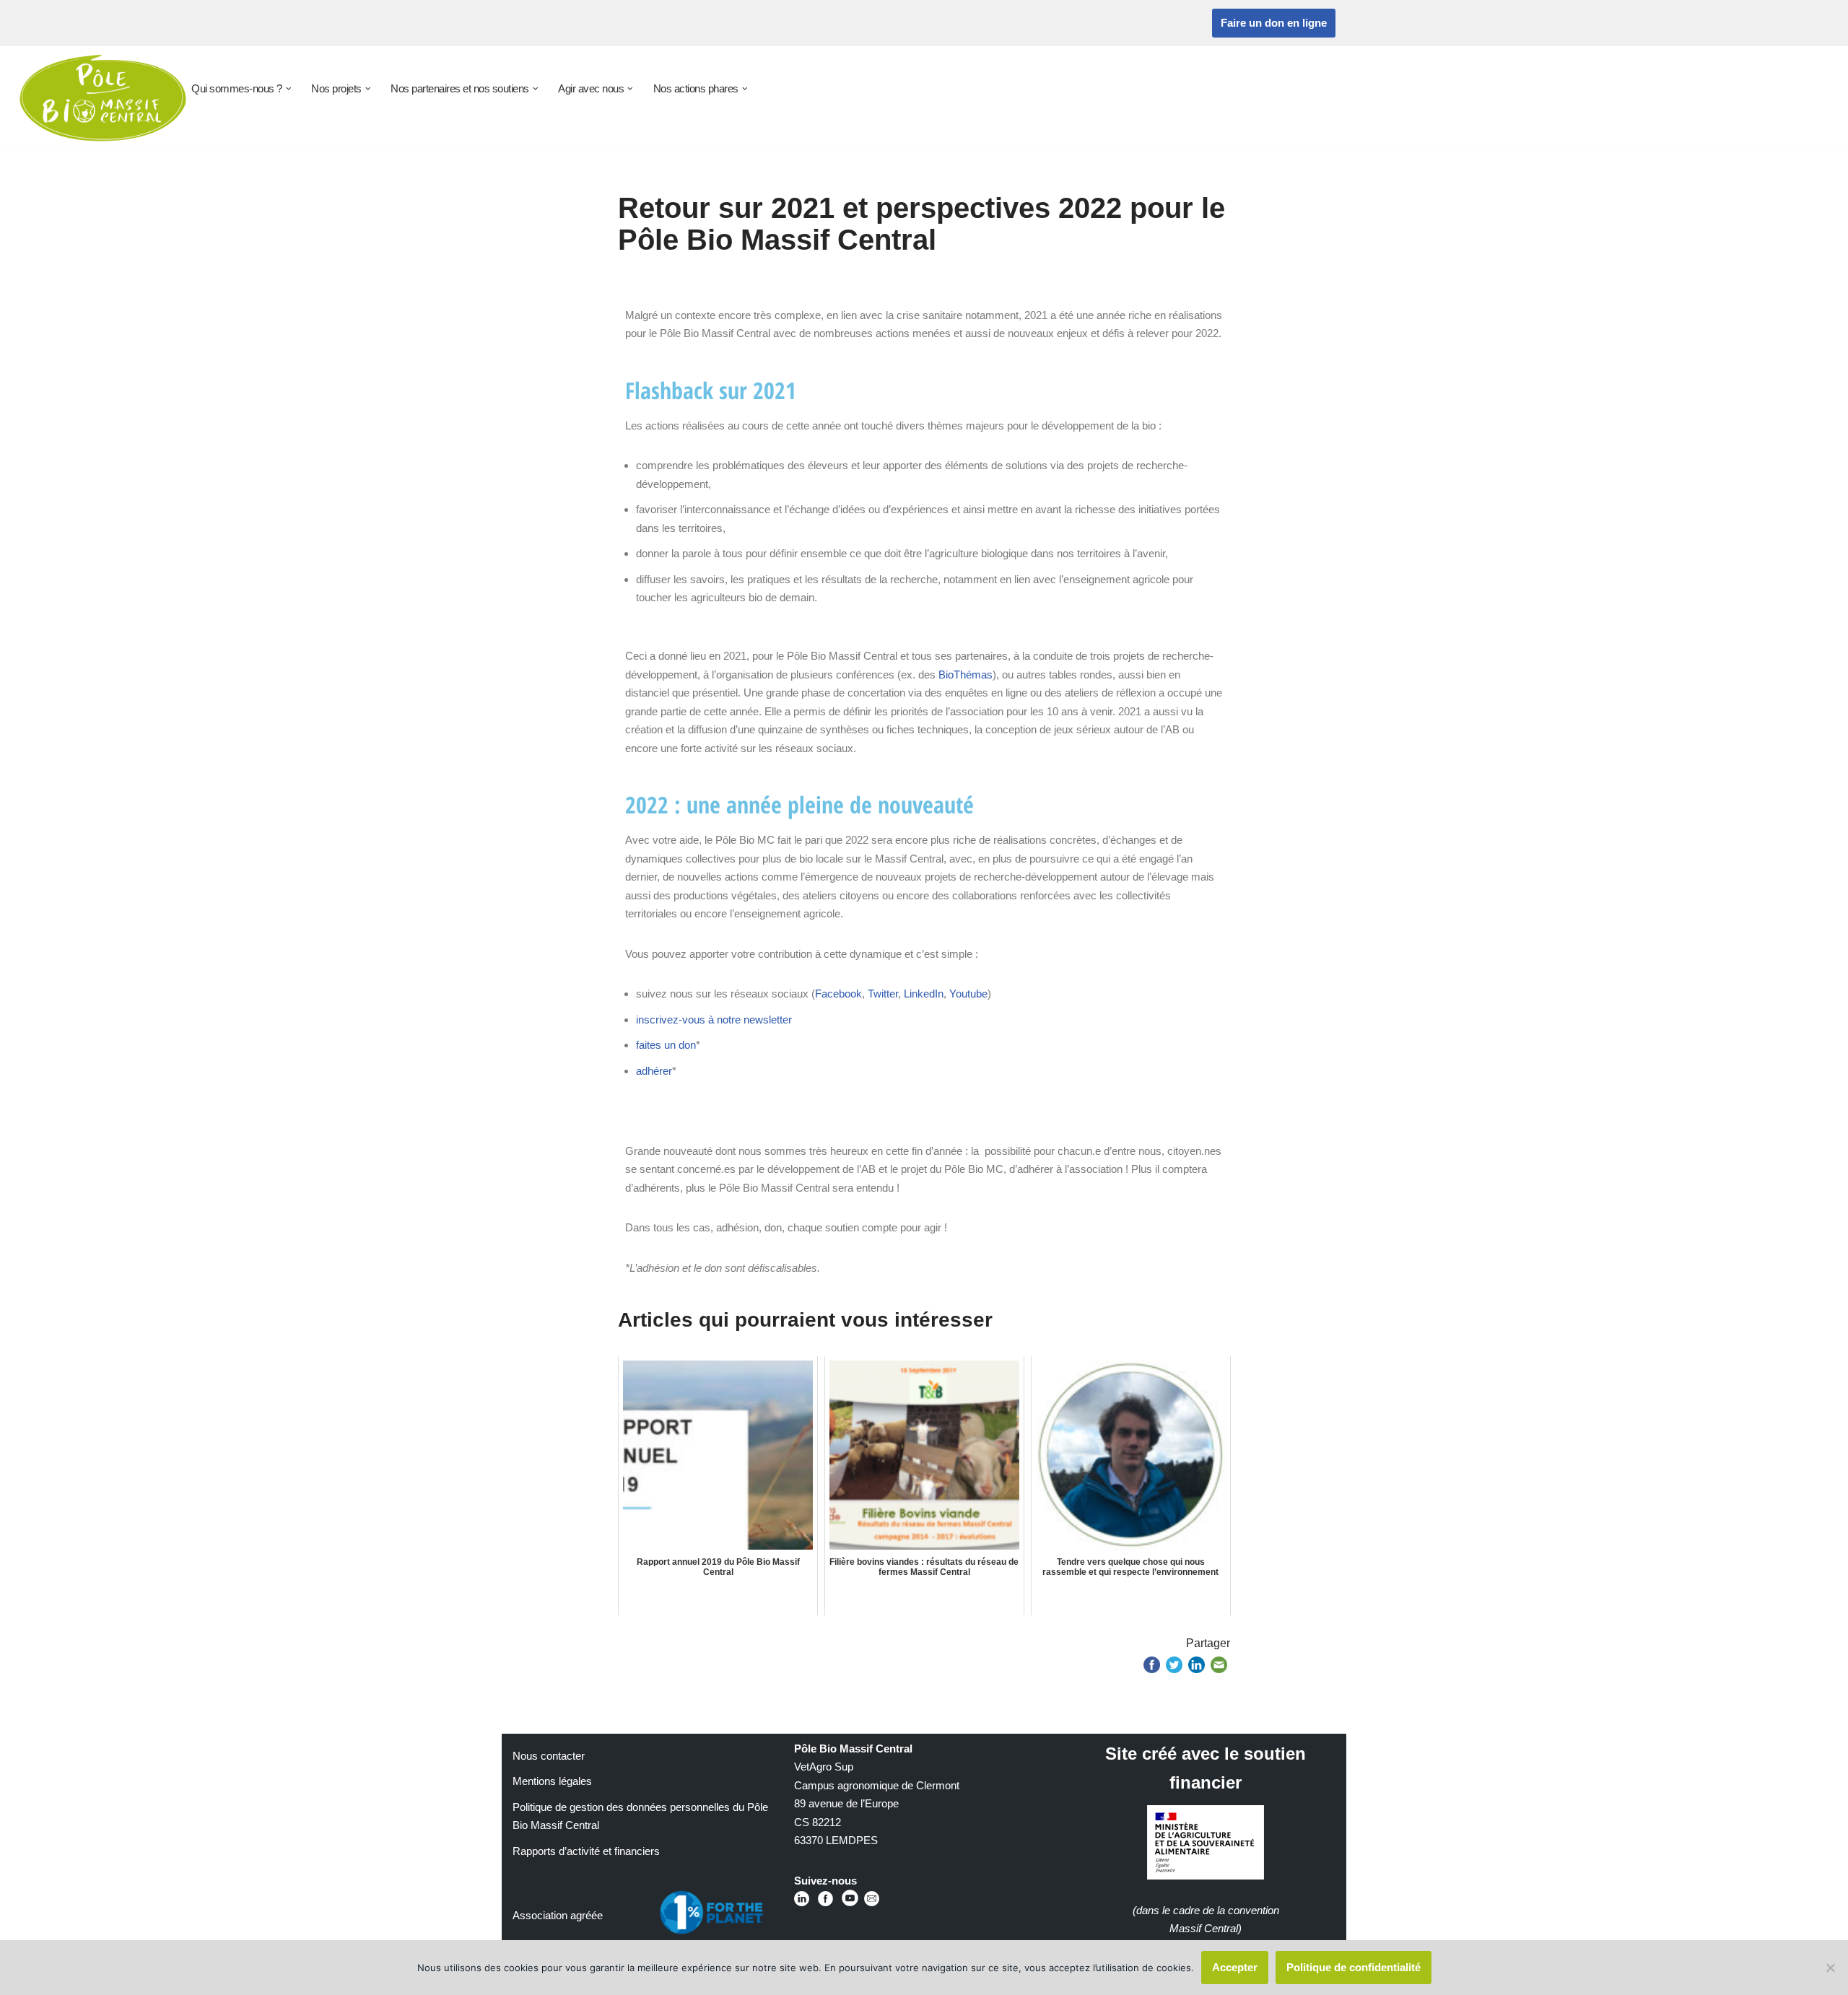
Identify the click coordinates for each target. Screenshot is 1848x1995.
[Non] (1830, 1968)
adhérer (654, 1071)
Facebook (838, 994)
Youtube (968, 994)
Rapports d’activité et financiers (586, 1851)
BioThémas (966, 675)
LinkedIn (924, 994)
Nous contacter (549, 1756)
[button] (289, 89)
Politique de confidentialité (1354, 1967)
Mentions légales (552, 1781)
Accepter (1235, 1967)
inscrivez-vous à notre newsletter (714, 1020)
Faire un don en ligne (1274, 23)
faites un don (666, 1045)
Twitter (883, 994)
